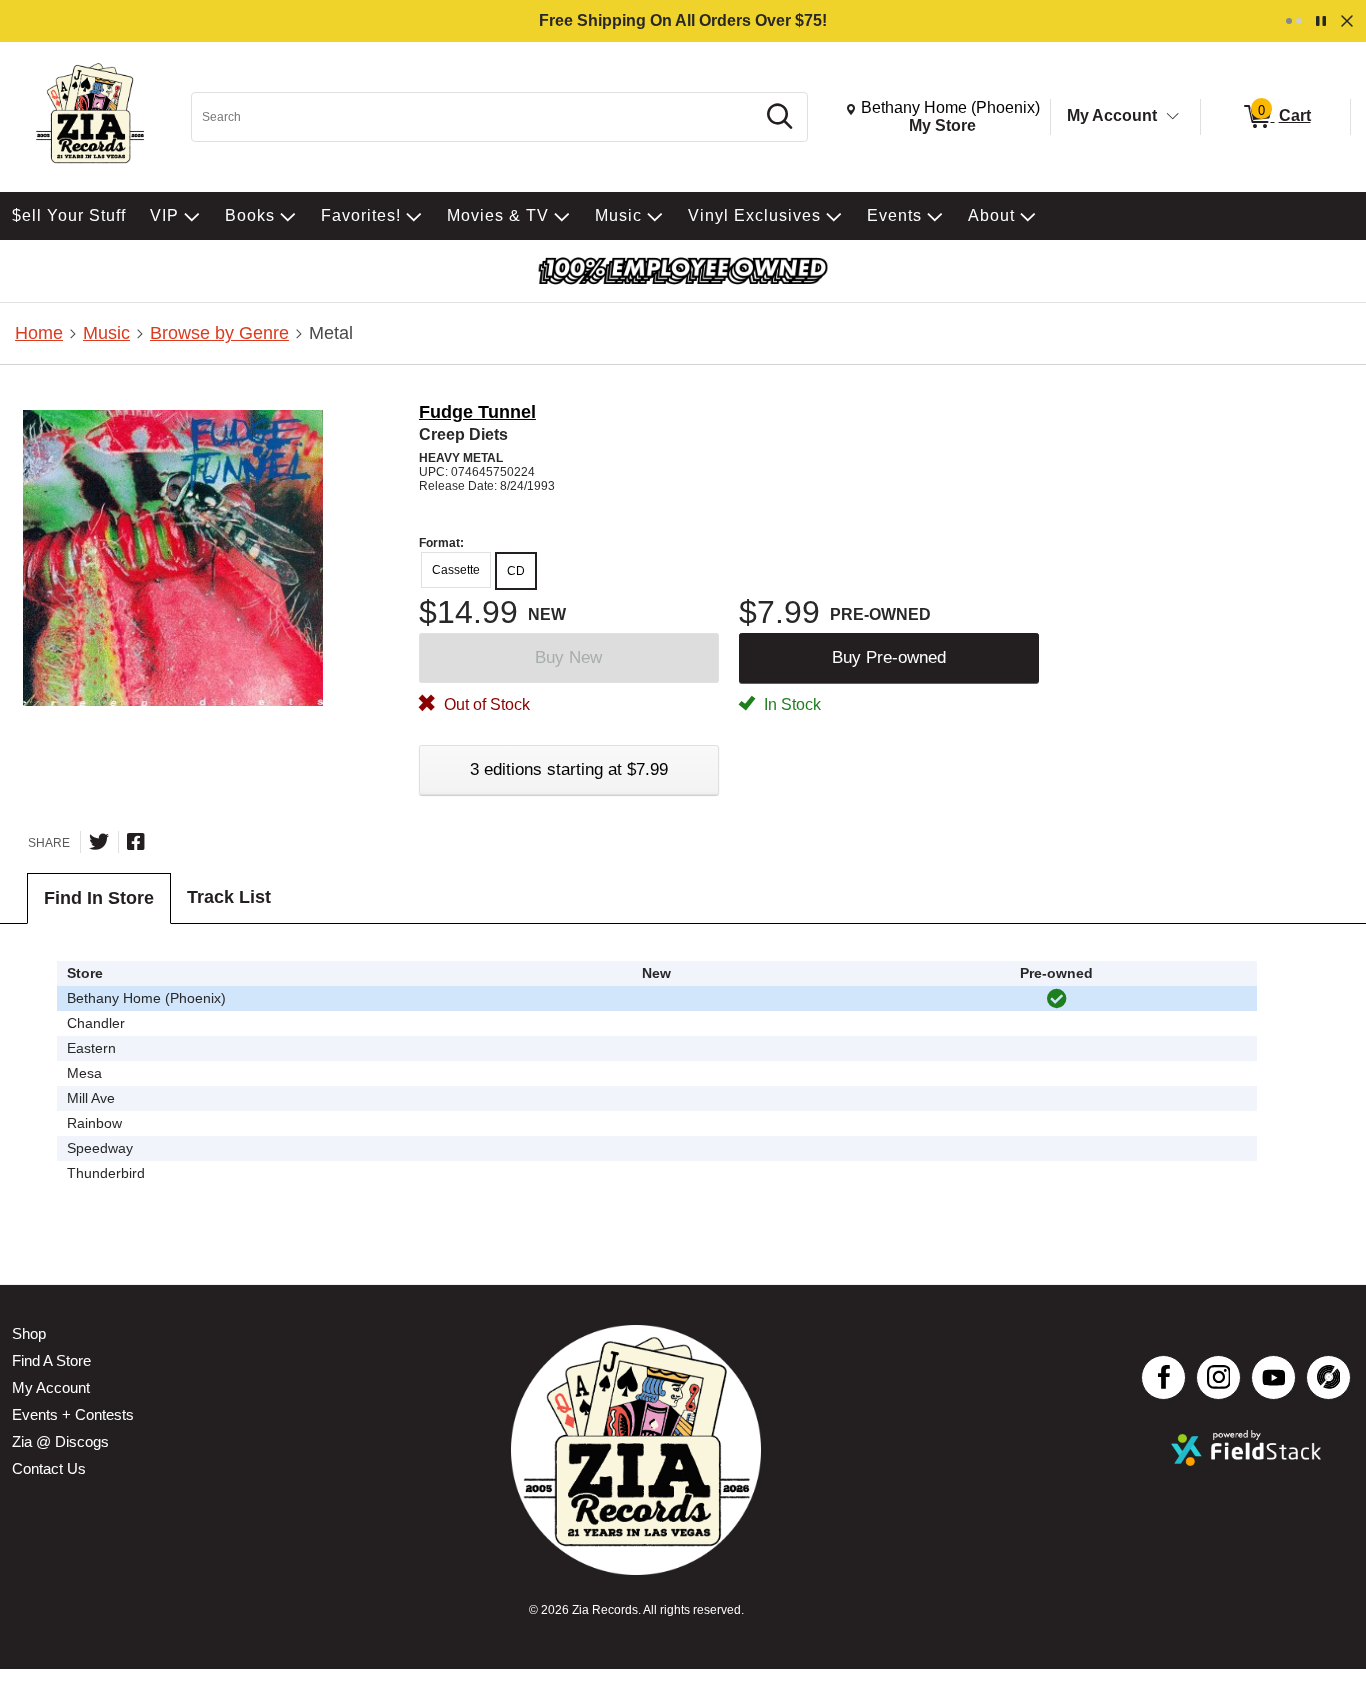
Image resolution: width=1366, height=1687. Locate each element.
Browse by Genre (219, 333)
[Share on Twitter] (99, 842)
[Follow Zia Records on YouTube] (1273, 1377)
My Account (1112, 115)
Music (106, 333)
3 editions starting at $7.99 (569, 769)
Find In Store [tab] (99, 898)
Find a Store (51, 1360)
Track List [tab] (229, 897)
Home (39, 333)
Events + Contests (73, 1414)
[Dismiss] (1347, 21)
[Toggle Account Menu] (1173, 117)
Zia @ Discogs (60, 1441)
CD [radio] (516, 571)
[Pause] (1321, 21)
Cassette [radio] (456, 570)
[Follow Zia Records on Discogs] (1328, 1377)
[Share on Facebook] (136, 842)
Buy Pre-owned (889, 657)
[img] (1057, 999)
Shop (29, 1333)
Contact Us (49, 1468)
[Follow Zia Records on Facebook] (1163, 1377)
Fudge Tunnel (477, 412)
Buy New (568, 657)
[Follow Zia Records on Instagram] (1218, 1377)
